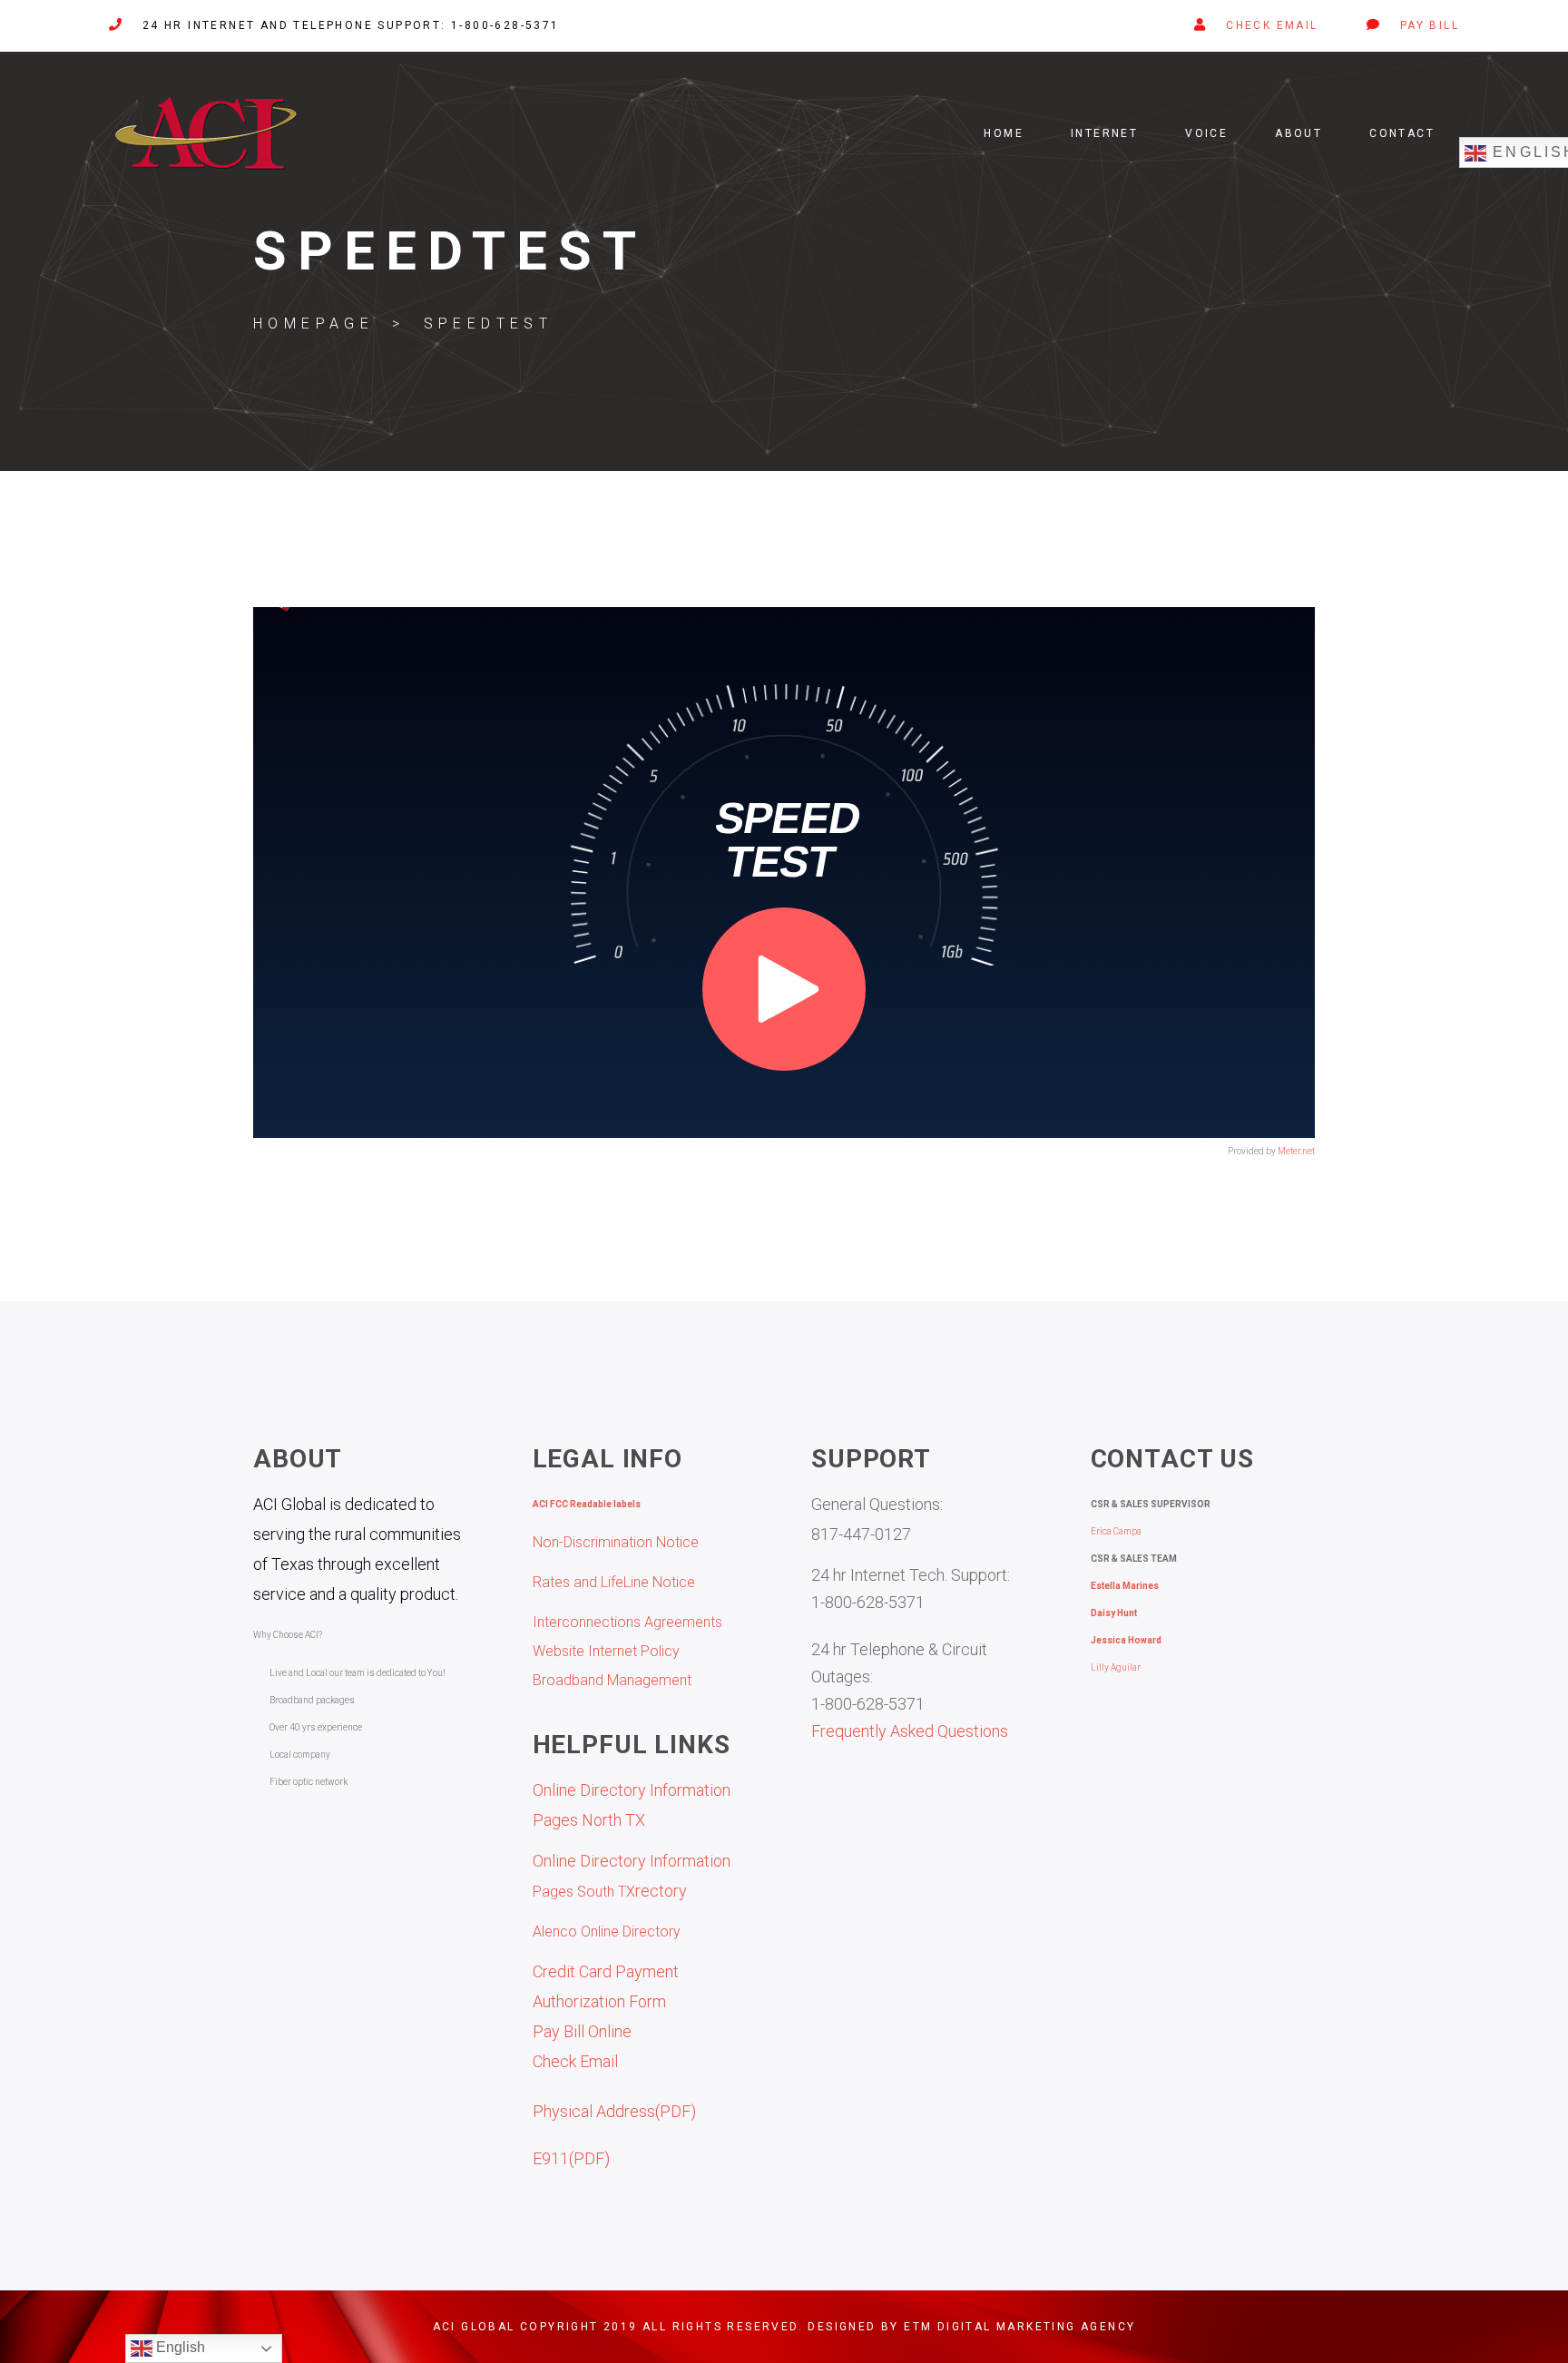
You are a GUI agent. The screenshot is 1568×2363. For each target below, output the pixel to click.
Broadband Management (612, 1680)
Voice (1206, 133)
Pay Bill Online (582, 2031)
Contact (1402, 133)
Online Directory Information (632, 1861)
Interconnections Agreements (627, 1622)
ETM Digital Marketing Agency (1019, 2327)
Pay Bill (1430, 25)
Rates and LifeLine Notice (614, 1582)
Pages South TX (584, 1892)
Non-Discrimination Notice (616, 1542)
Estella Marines (1125, 1586)
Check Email (575, 2061)
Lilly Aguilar (1116, 1667)
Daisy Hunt (1114, 1613)
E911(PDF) (571, 2158)
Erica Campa (1116, 1531)
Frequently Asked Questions (910, 1731)
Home (1004, 133)
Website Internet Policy (606, 1651)
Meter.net (1296, 1151)
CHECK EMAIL (1272, 25)
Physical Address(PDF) (614, 2111)
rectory (661, 1891)
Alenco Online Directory (607, 1932)
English (179, 2347)
